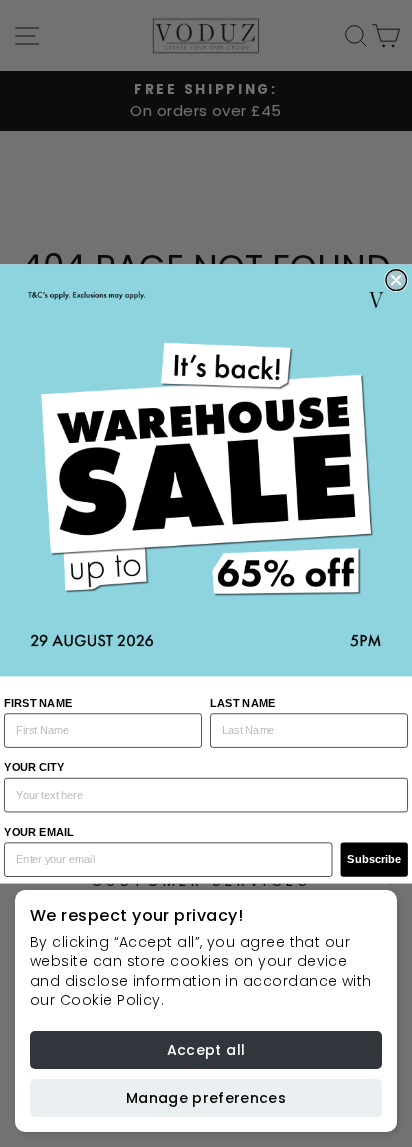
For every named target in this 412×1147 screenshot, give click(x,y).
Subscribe (374, 859)
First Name (38, 702)
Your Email (38, 832)
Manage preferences (206, 1098)
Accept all (206, 1050)
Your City (34, 767)
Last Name (242, 702)
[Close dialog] (396, 279)
